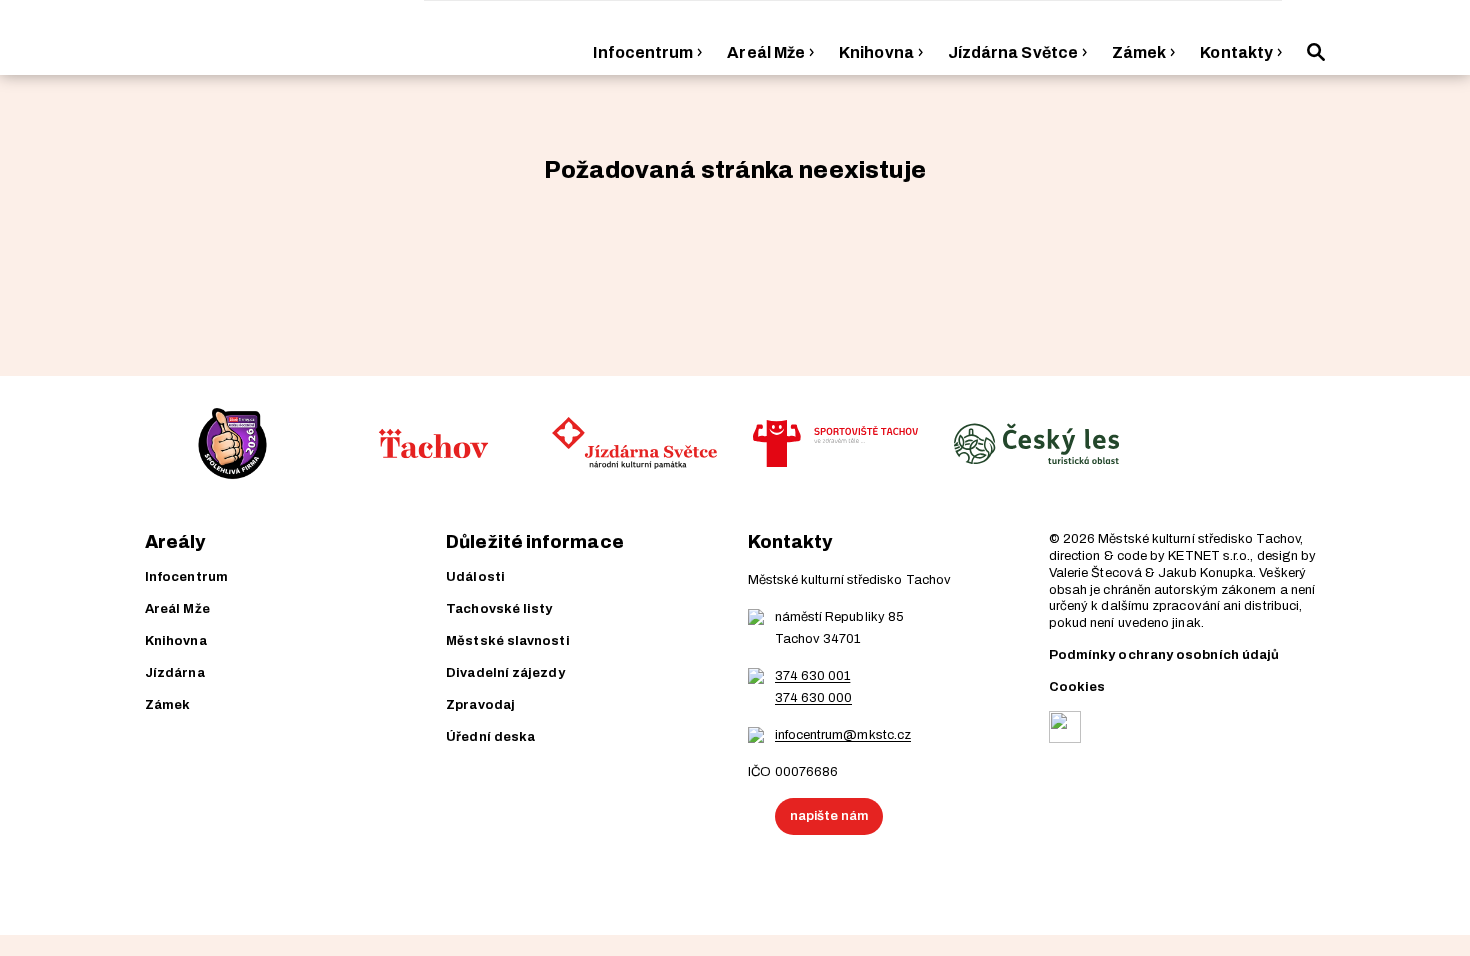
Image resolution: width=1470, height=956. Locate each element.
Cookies (1077, 687)
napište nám (829, 816)
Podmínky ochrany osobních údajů (1164, 655)
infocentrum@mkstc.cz (843, 735)
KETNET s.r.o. (1209, 556)
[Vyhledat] (1316, 52)
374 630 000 (814, 698)
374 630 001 (813, 676)
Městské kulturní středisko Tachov (1199, 539)
